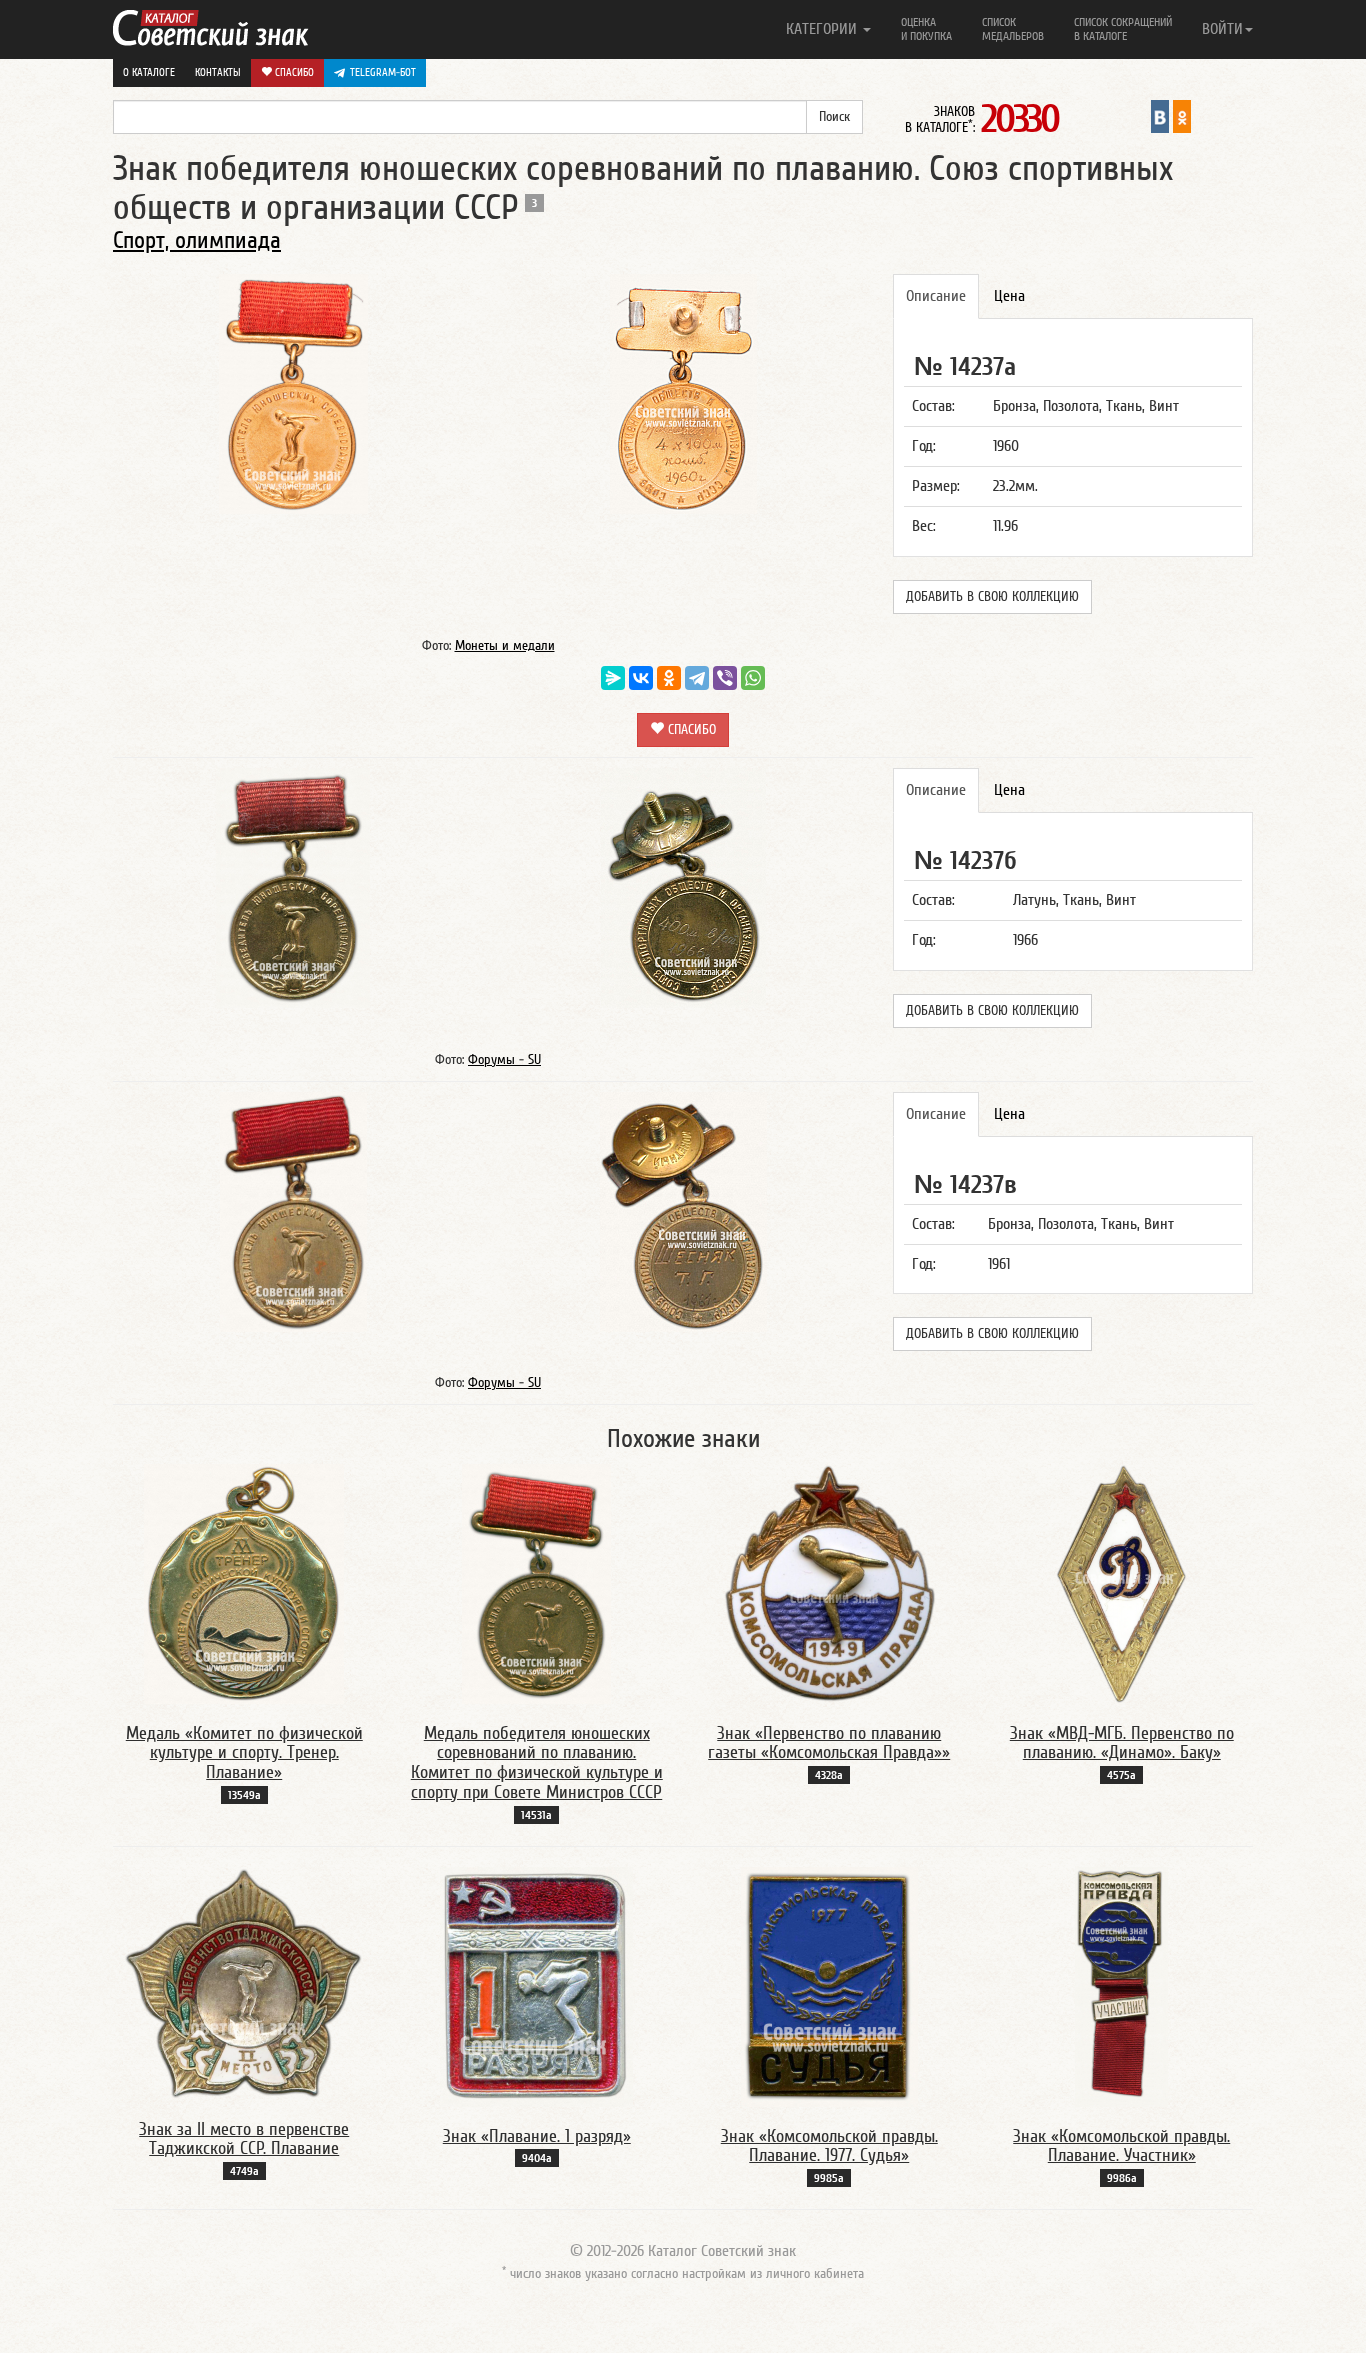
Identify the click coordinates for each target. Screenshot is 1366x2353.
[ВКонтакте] (641, 678)
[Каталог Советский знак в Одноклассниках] (1182, 116)
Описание (936, 296)
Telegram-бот (383, 72)
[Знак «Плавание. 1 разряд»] (536, 1986)
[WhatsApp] (753, 678)
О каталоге (149, 72)
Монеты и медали (505, 646)
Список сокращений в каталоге (1123, 29)
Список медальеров (1013, 29)
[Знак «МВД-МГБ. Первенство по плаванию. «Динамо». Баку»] (1121, 1583)
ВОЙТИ (1222, 29)
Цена (1009, 296)
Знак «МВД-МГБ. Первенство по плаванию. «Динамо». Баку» (1122, 1743)
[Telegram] (697, 678)
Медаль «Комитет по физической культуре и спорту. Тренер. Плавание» (244, 1753)
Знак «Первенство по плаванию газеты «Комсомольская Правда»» (829, 1743)
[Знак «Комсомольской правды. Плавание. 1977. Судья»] (829, 1986)
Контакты (218, 72)
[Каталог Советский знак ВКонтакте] (1160, 116)
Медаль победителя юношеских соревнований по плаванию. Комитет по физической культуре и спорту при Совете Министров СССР (537, 1763)
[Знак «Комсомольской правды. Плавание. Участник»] (1121, 1986)
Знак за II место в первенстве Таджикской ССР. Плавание (244, 2139)
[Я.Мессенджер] (613, 678)
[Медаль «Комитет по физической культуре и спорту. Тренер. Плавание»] (244, 1583)
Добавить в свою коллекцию (992, 597)
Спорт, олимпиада (197, 240)
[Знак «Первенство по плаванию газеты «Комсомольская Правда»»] (829, 1583)
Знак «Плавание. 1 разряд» (537, 2136)
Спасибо (293, 72)
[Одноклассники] (669, 678)
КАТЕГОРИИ (823, 29)
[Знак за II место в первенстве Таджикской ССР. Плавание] (244, 1982)
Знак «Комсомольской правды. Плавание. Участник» (1121, 2146)
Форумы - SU (504, 1060)
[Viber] (725, 678)
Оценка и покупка (926, 29)
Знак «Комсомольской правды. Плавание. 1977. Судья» (829, 2146)
